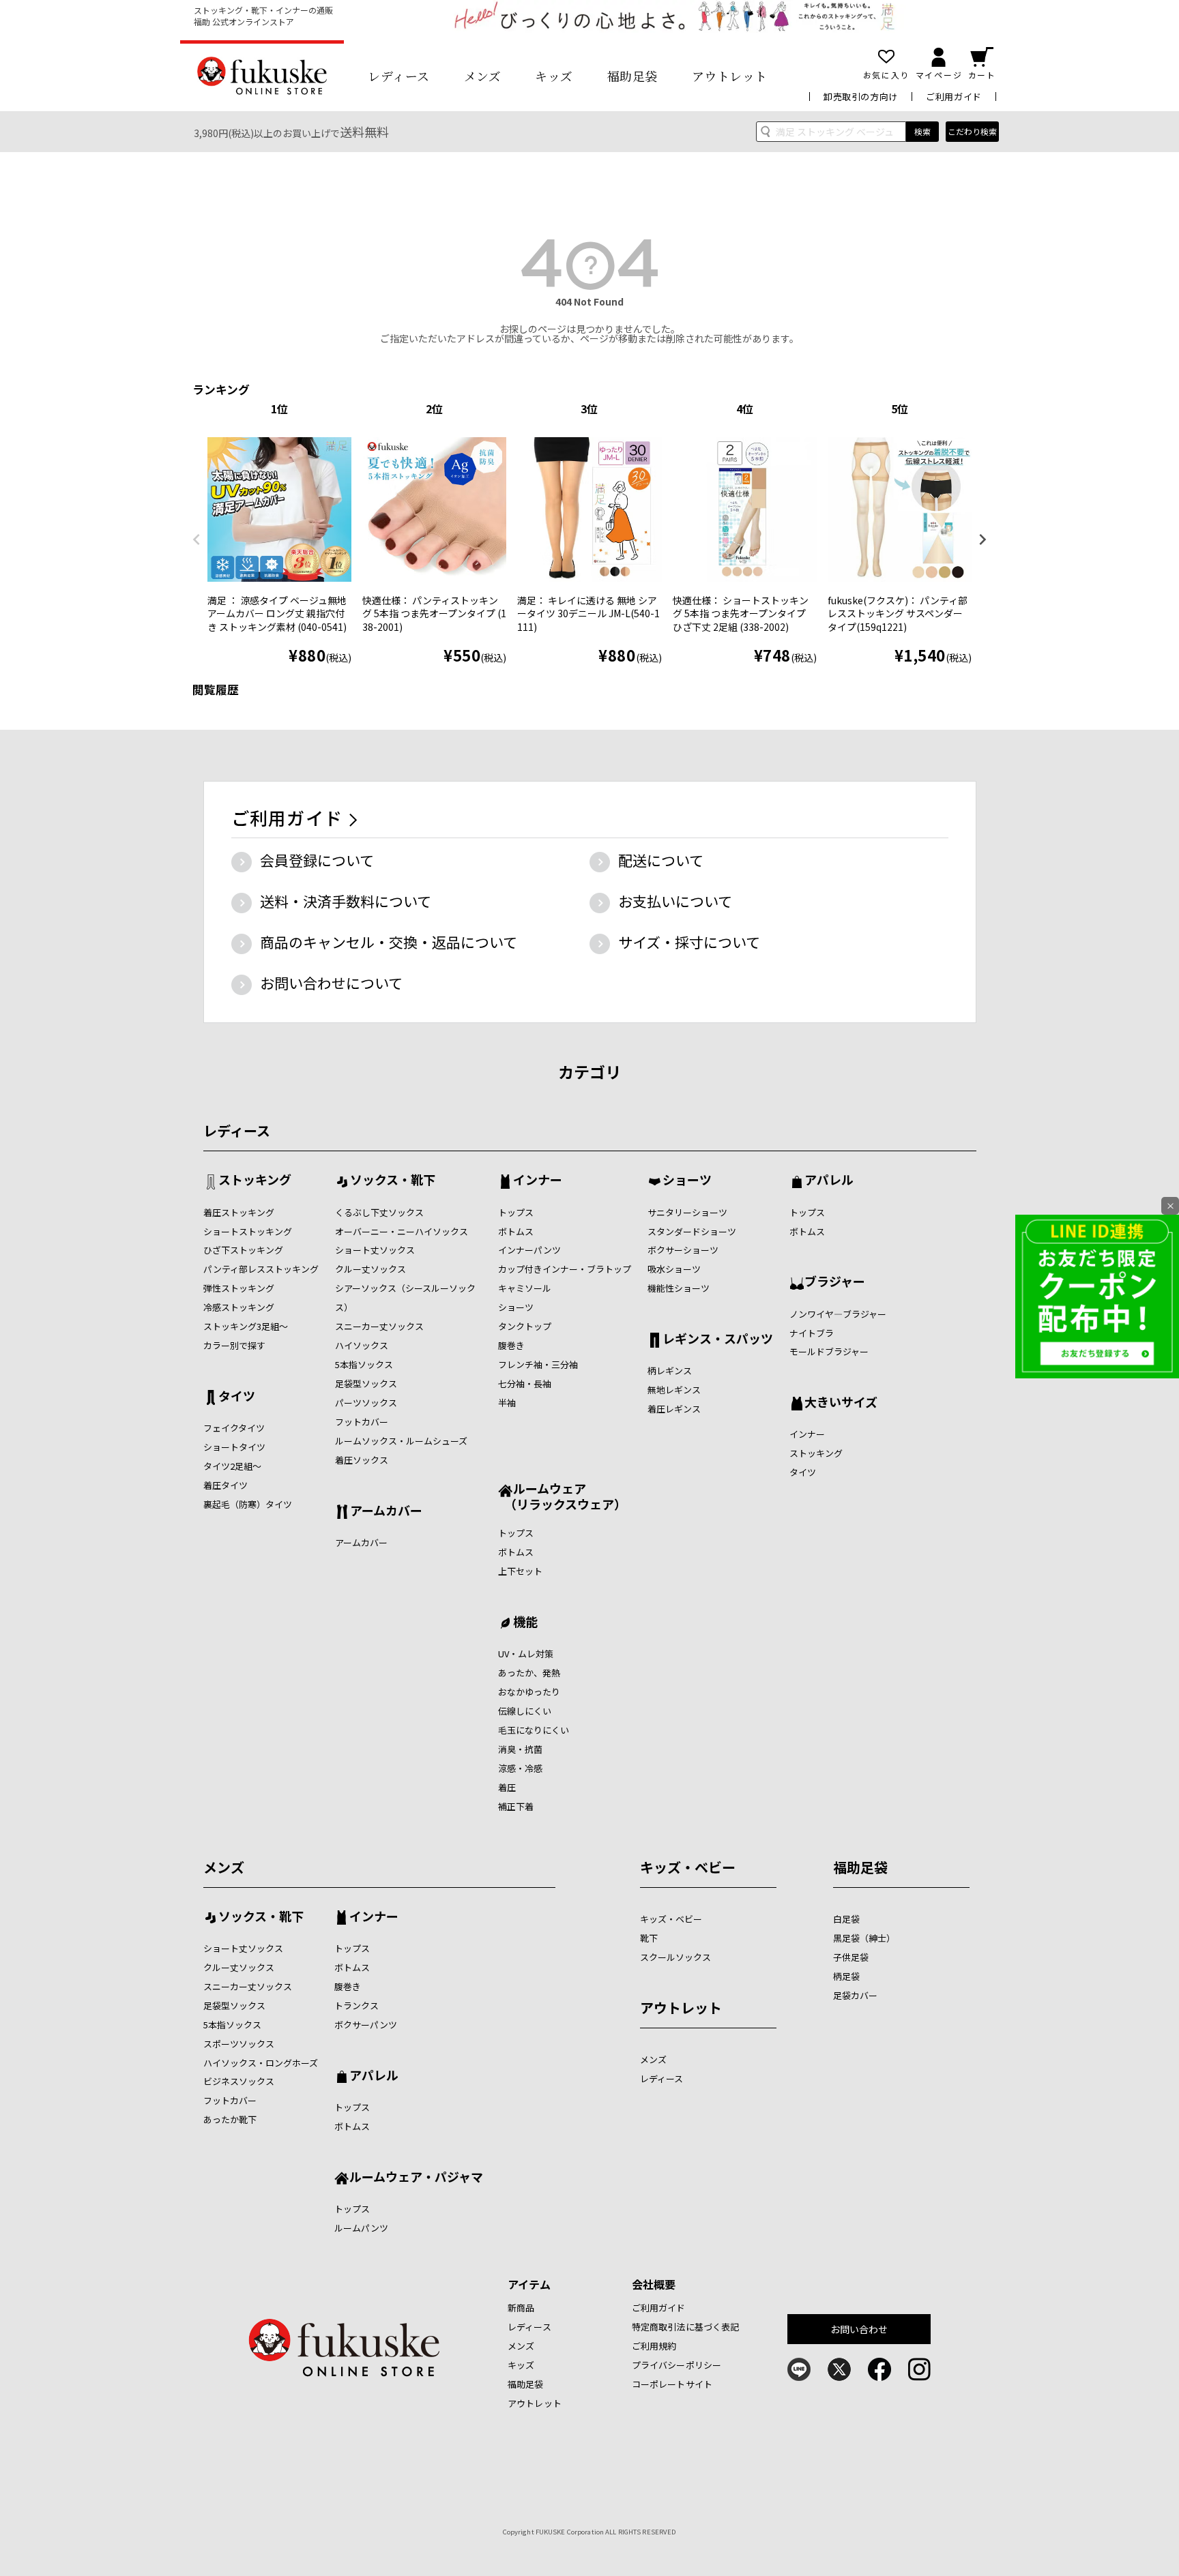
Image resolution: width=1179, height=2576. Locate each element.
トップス (516, 1212)
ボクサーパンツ (366, 2025)
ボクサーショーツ (683, 1250)
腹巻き (511, 1345)
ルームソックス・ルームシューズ (401, 1441)
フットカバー (362, 1422)
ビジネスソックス (239, 2081)
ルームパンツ (361, 2228)
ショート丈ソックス (375, 1250)
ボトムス (516, 1231)
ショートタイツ (234, 1447)
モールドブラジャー (829, 1351)
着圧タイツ (225, 1485)
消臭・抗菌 (520, 1749)
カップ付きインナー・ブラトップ (565, 1269)
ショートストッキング (248, 1231)
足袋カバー (855, 1995)
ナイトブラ (812, 1333)
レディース (399, 76)
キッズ (554, 76)
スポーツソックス (239, 2044)
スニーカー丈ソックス (379, 1326)
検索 (922, 131)
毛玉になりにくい (534, 1730)
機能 (525, 1623)
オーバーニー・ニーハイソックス (402, 1231)
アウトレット (730, 76)
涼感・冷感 (520, 1768)
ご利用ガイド (954, 97)
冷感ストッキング (239, 1307)
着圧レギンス (674, 1409)
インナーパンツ (529, 1250)
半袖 (507, 1403)
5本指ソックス (364, 1364)
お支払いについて (675, 901)
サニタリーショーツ (687, 1212)
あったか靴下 (230, 2119)
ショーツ (516, 1307)
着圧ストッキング (239, 1212)
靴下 (649, 1938)
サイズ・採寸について (689, 942)
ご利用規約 (654, 2346)
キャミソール (525, 1288)
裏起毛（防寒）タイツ (248, 1504)
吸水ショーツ (674, 1269)
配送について (661, 860)
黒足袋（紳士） (864, 1938)
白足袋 (846, 1919)
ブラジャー (835, 1282)
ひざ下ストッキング (243, 1250)
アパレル (829, 1181)
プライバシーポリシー (676, 2365)
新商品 (521, 2308)
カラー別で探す (234, 1345)
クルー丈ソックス (370, 1269)
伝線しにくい (525, 1711)
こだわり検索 (972, 131)
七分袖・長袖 (525, 1383)
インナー (538, 1181)
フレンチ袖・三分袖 (538, 1364)
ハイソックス (362, 1345)
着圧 (507, 1787)
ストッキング (255, 1181)
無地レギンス (674, 1390)
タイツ (237, 1397)
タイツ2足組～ (232, 1466)
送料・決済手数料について (346, 901)
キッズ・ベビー (688, 1867)
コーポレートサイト (672, 2384)
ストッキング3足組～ (246, 1326)
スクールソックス (675, 1957)
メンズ (483, 76)
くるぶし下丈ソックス (379, 1212)
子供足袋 (851, 1957)
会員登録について (317, 860)
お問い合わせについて (331, 983)
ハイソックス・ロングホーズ (261, 2063)
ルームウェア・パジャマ (416, 2178)
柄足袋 (846, 1976)
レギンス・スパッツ (718, 1339)
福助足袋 (632, 76)
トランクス (356, 2005)
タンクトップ (525, 1326)
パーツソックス (366, 1403)
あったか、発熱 (529, 1673)
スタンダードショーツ (692, 1231)
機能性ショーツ (679, 1288)
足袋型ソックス (366, 1383)
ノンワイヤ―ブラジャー (838, 1314)
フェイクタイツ (234, 1428)
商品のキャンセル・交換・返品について (389, 942)
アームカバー (386, 1511)
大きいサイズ (841, 1403)
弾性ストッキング (239, 1288)
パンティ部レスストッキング (261, 1269)
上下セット (520, 1571)
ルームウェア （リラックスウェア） (562, 1496)
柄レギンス (670, 1371)
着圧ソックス (362, 1460)
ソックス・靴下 (393, 1181)
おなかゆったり (529, 1692)
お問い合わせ (859, 2329)
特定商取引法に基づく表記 (686, 2327)
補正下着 (516, 1806)
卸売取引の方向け (861, 97)
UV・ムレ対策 (526, 1654)
